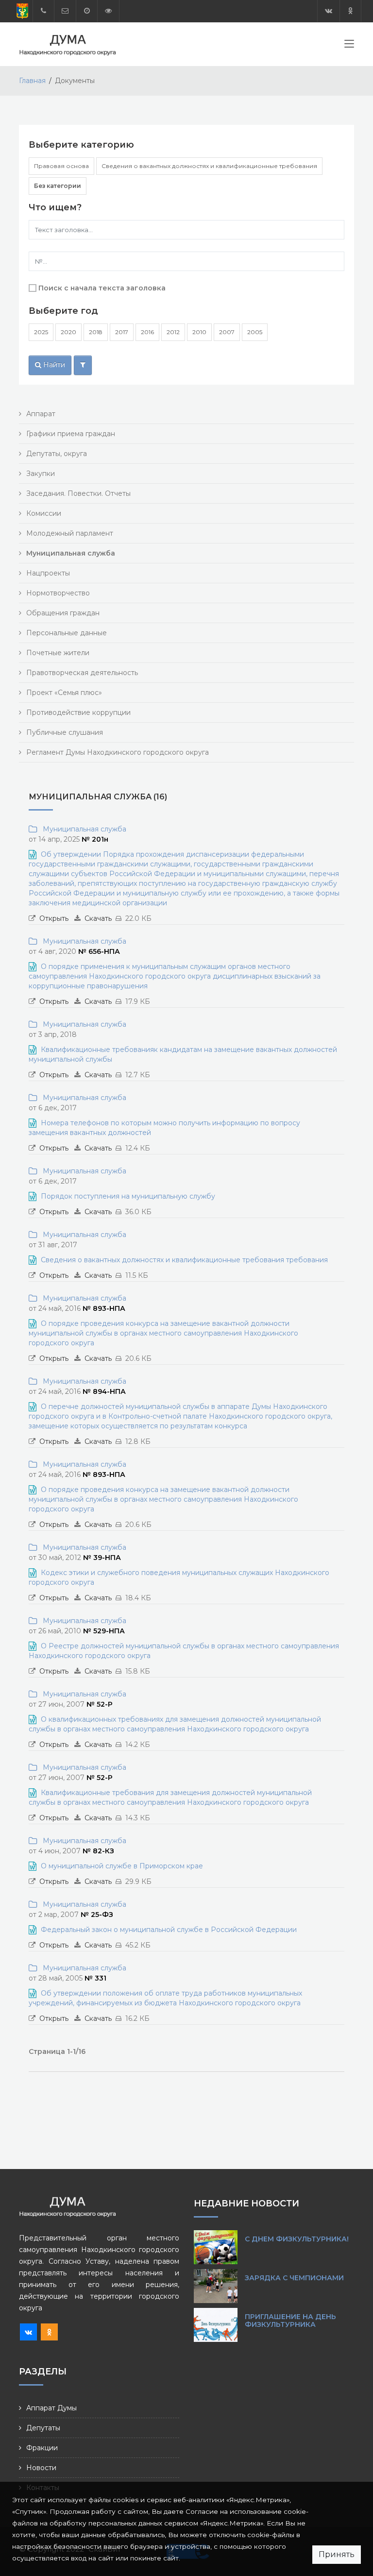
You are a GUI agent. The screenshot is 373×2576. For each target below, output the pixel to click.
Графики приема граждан (71, 434)
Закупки (41, 474)
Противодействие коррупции (78, 712)
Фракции (42, 2448)
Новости (41, 2468)
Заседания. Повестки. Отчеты (78, 493)
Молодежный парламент (70, 533)
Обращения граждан (63, 613)
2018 (96, 332)
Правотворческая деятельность (82, 673)
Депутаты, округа (57, 454)
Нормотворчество (58, 593)
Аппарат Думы (51, 2408)
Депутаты (43, 2428)
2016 (147, 332)
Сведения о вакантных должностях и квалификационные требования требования (184, 1260)
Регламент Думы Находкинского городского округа (118, 752)
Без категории (58, 186)
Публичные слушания (65, 732)
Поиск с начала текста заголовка (102, 288)
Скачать (98, 918)
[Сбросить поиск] (83, 365)
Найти (53, 365)
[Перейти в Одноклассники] (350, 11)
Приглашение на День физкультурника (290, 2321)
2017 (122, 332)
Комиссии (44, 513)
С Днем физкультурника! (297, 2239)
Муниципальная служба (83, 829)
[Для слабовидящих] (108, 11)
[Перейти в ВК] (329, 11)
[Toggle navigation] (349, 46)
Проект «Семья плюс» (64, 693)
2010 (199, 332)
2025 (41, 332)
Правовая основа (61, 166)
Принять (337, 2554)
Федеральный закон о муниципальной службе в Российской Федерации (169, 1930)
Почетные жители (58, 653)
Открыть (54, 918)
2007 (227, 332)
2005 (255, 332)
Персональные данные (67, 633)
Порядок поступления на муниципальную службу (128, 1196)
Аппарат (41, 414)
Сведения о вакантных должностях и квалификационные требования (209, 166)
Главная (32, 81)
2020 (68, 332)
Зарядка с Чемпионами (294, 2278)
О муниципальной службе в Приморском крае (122, 1866)
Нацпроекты (48, 573)
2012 (173, 332)
